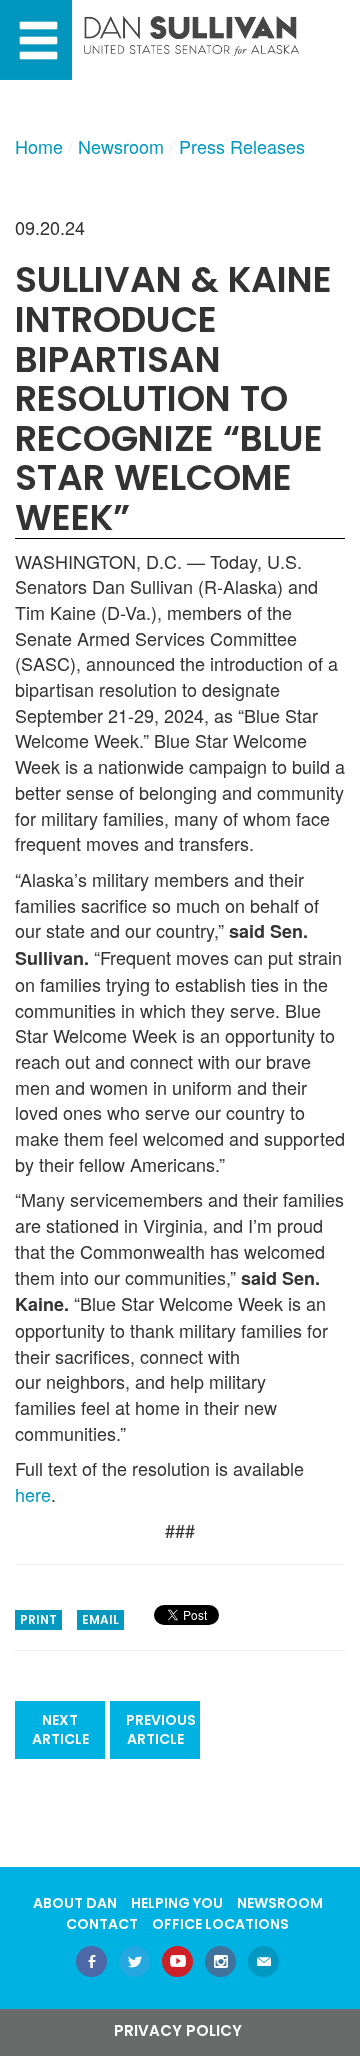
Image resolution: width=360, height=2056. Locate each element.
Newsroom (121, 146)
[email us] (263, 1963)
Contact (102, 1924)
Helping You (177, 1903)
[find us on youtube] (177, 1963)
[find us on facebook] (91, 1963)
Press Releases (242, 146)
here (33, 1494)
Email (100, 1619)
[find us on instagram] (220, 1963)
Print (38, 1619)
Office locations (220, 1924)
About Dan (75, 1903)
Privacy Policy (178, 2030)
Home (39, 146)
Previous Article (161, 1729)
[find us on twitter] (134, 1963)
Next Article (60, 1729)
